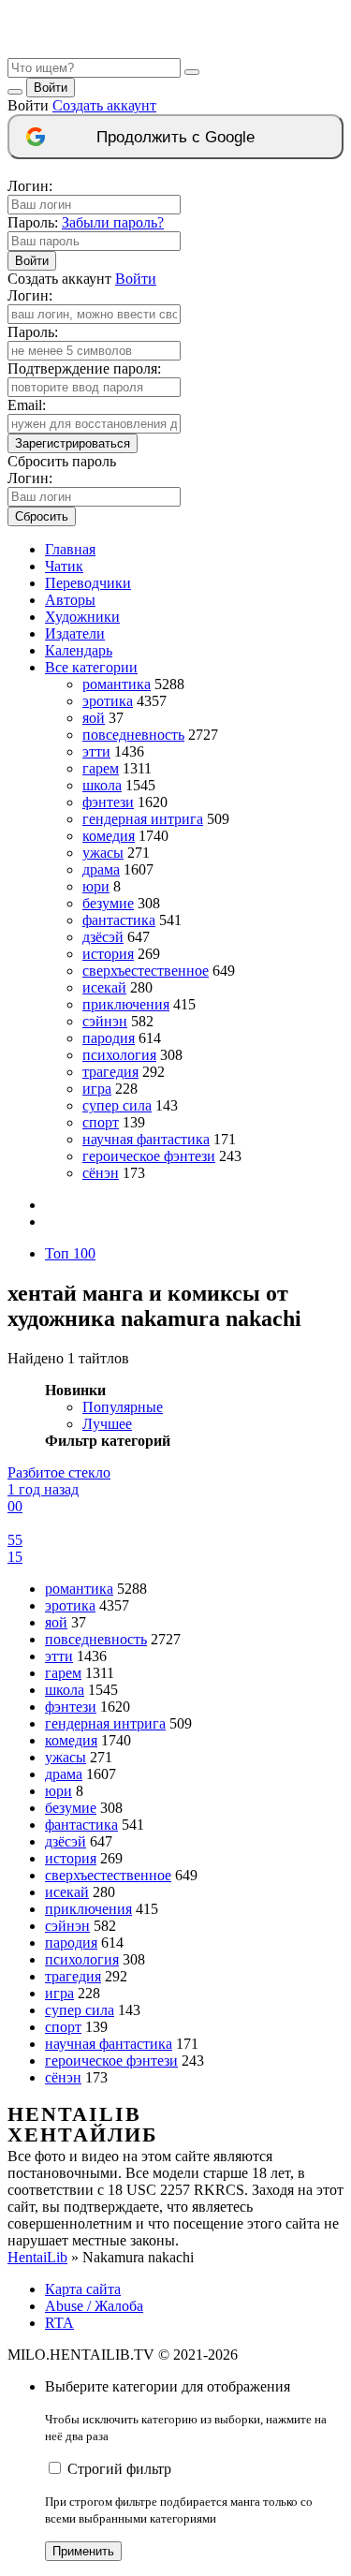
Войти (51, 88)
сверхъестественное (146, 971)
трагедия (110, 1072)
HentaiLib (37, 2257)
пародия (109, 1038)
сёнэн (101, 1173)
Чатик (64, 566)
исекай (104, 987)
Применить (83, 2551)
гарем (101, 768)
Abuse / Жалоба (94, 2306)
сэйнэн (105, 1021)
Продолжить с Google (175, 137)
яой (94, 718)
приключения (126, 1004)
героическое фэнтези (149, 1156)
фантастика (119, 920)
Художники (82, 617)
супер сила (117, 1105)
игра (97, 1089)
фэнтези (108, 802)
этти (96, 751)
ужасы (103, 853)
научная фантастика (146, 1139)
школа (102, 785)
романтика (117, 684)
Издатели (75, 633)
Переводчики (88, 583)
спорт (101, 1122)
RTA (59, 2323)
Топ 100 (70, 1253)
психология (119, 1055)
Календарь (79, 650)
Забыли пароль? (113, 222)
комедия (109, 836)
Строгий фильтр (119, 2469)
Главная (70, 549)
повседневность (133, 735)
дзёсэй (103, 937)
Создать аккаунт (104, 105)
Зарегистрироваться (73, 443)
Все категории (91, 667)
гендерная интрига (143, 819)
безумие (108, 903)
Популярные (123, 1407)
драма (101, 869)
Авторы (70, 600)
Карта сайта (83, 2289)
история (108, 954)
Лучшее (107, 1424)
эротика (108, 701)
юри (96, 886)
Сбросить (42, 516)
